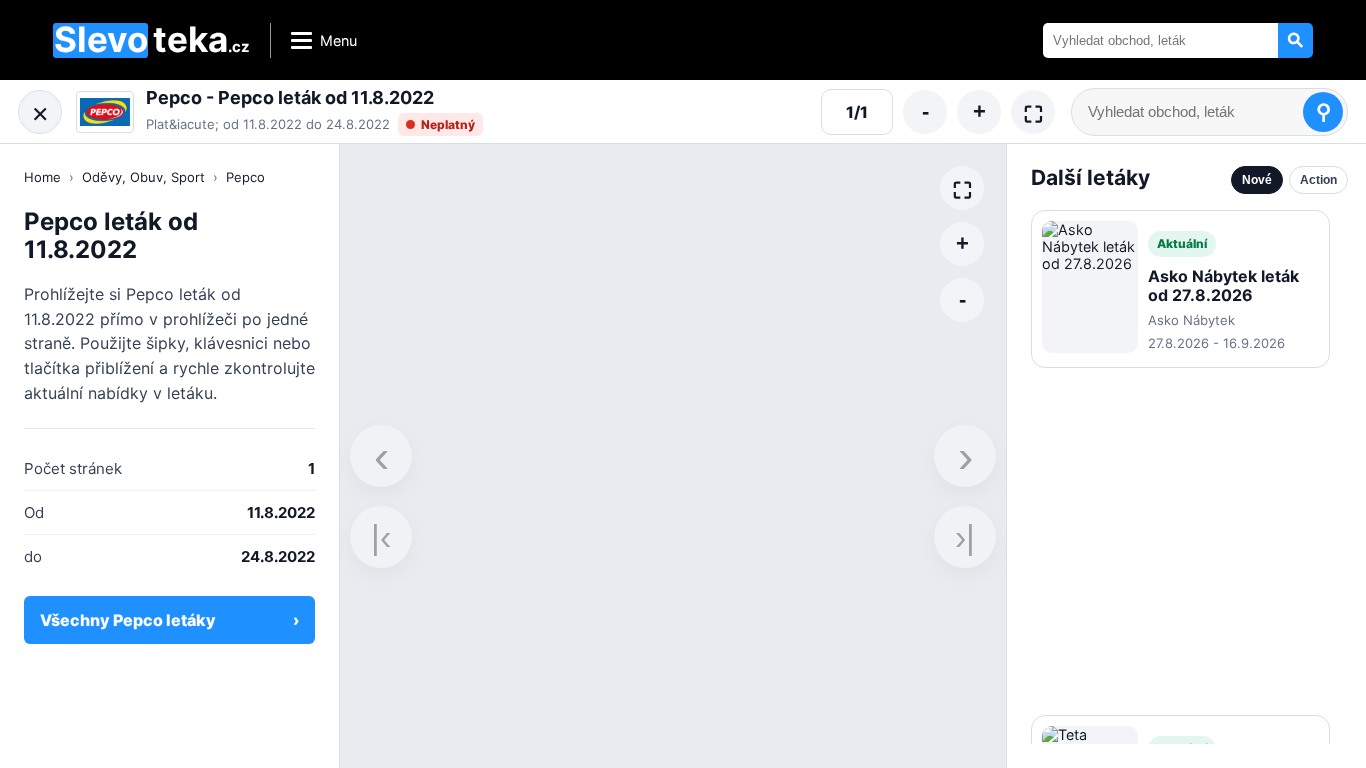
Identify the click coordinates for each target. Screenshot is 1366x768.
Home (42, 177)
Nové (1257, 180)
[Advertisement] (1180, 541)
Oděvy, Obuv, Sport (143, 177)
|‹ (381, 537)
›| (965, 537)
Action (1318, 180)
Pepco (245, 177)
